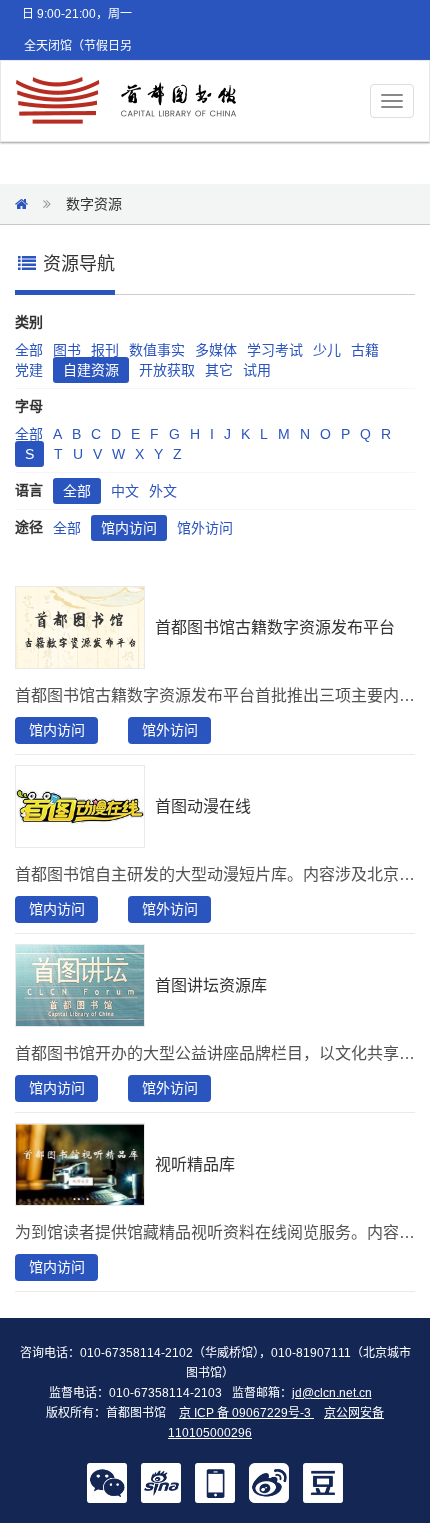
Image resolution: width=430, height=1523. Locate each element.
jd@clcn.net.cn (332, 1393)
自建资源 (91, 370)
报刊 (105, 350)
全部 (29, 350)
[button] (107, 1482)
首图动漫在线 (203, 806)
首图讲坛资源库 (211, 985)
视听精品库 (195, 1164)
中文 (125, 491)
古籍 (365, 350)
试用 (257, 370)
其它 (219, 370)
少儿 (327, 350)
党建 (29, 370)
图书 (67, 350)
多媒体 (216, 350)
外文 (163, 491)
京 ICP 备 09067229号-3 (246, 1413)
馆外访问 (205, 528)
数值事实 (157, 350)
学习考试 (275, 350)
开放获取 (167, 370)
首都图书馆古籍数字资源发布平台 (275, 627)
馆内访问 (129, 528)
